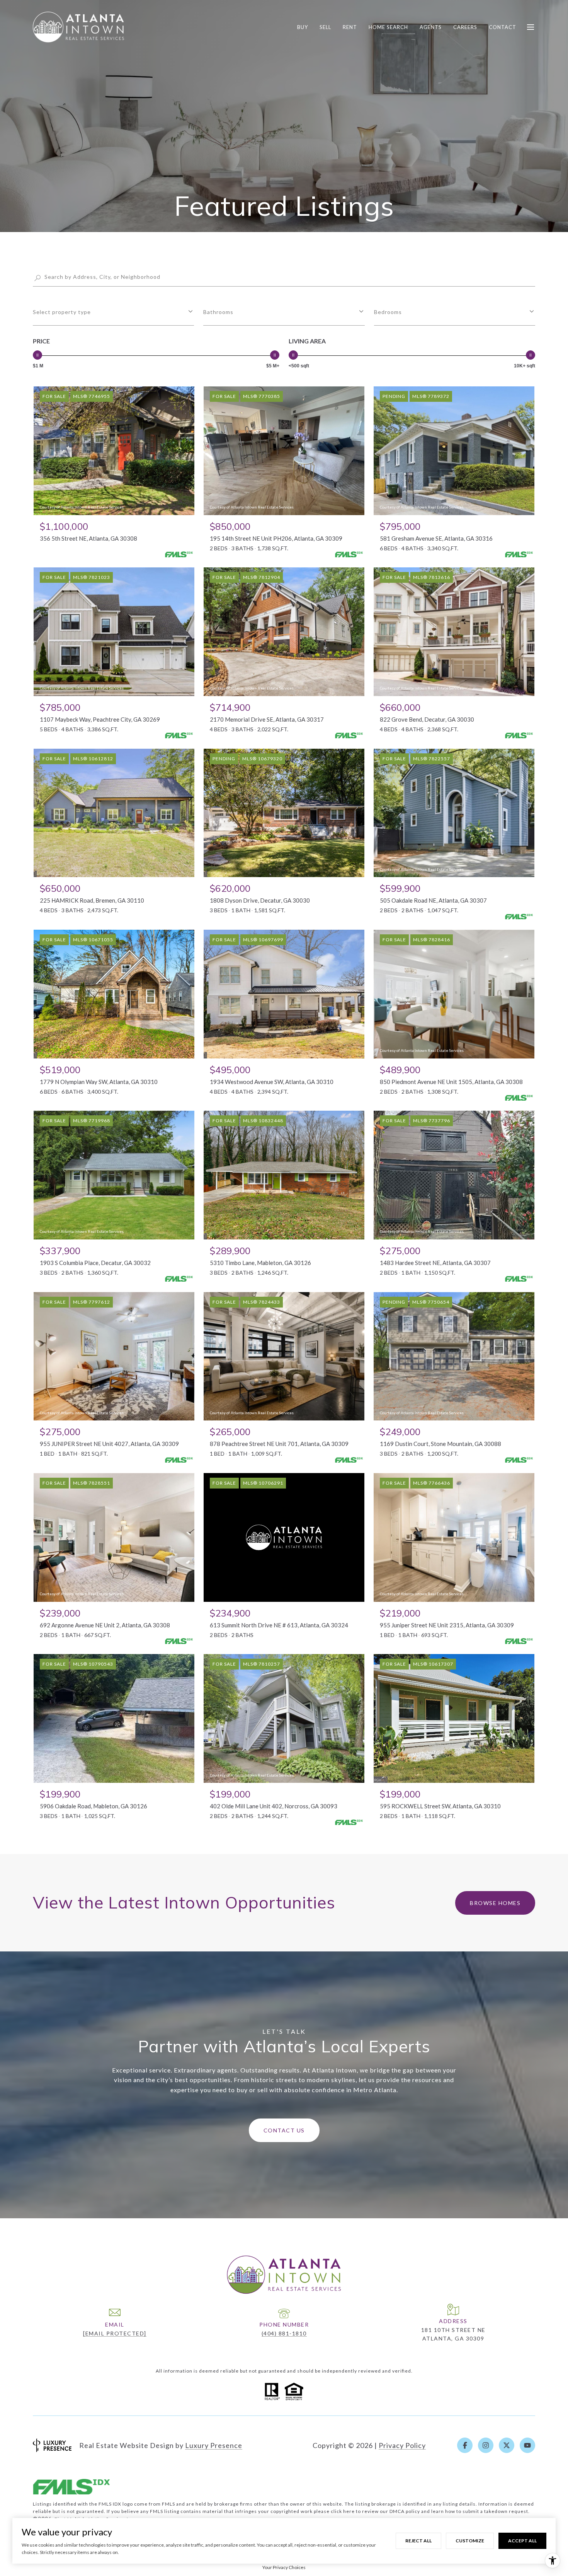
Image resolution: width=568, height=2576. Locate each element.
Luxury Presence (214, 2445)
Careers (465, 27)
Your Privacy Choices (284, 2567)
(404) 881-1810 (284, 2333)
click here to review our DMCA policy (375, 2511)
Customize (470, 2541)
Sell (325, 27)
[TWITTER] (507, 2445)
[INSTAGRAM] (486, 2445)
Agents (431, 27)
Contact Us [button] (284, 2130)
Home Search (388, 27)
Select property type (62, 312)
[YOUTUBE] (527, 2445)
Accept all (522, 2541)
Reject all (418, 2541)
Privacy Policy (402, 2445)
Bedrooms (388, 312)
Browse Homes (495, 1903)
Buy (303, 27)
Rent (350, 27)
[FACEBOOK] (465, 2445)
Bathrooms (218, 312)
